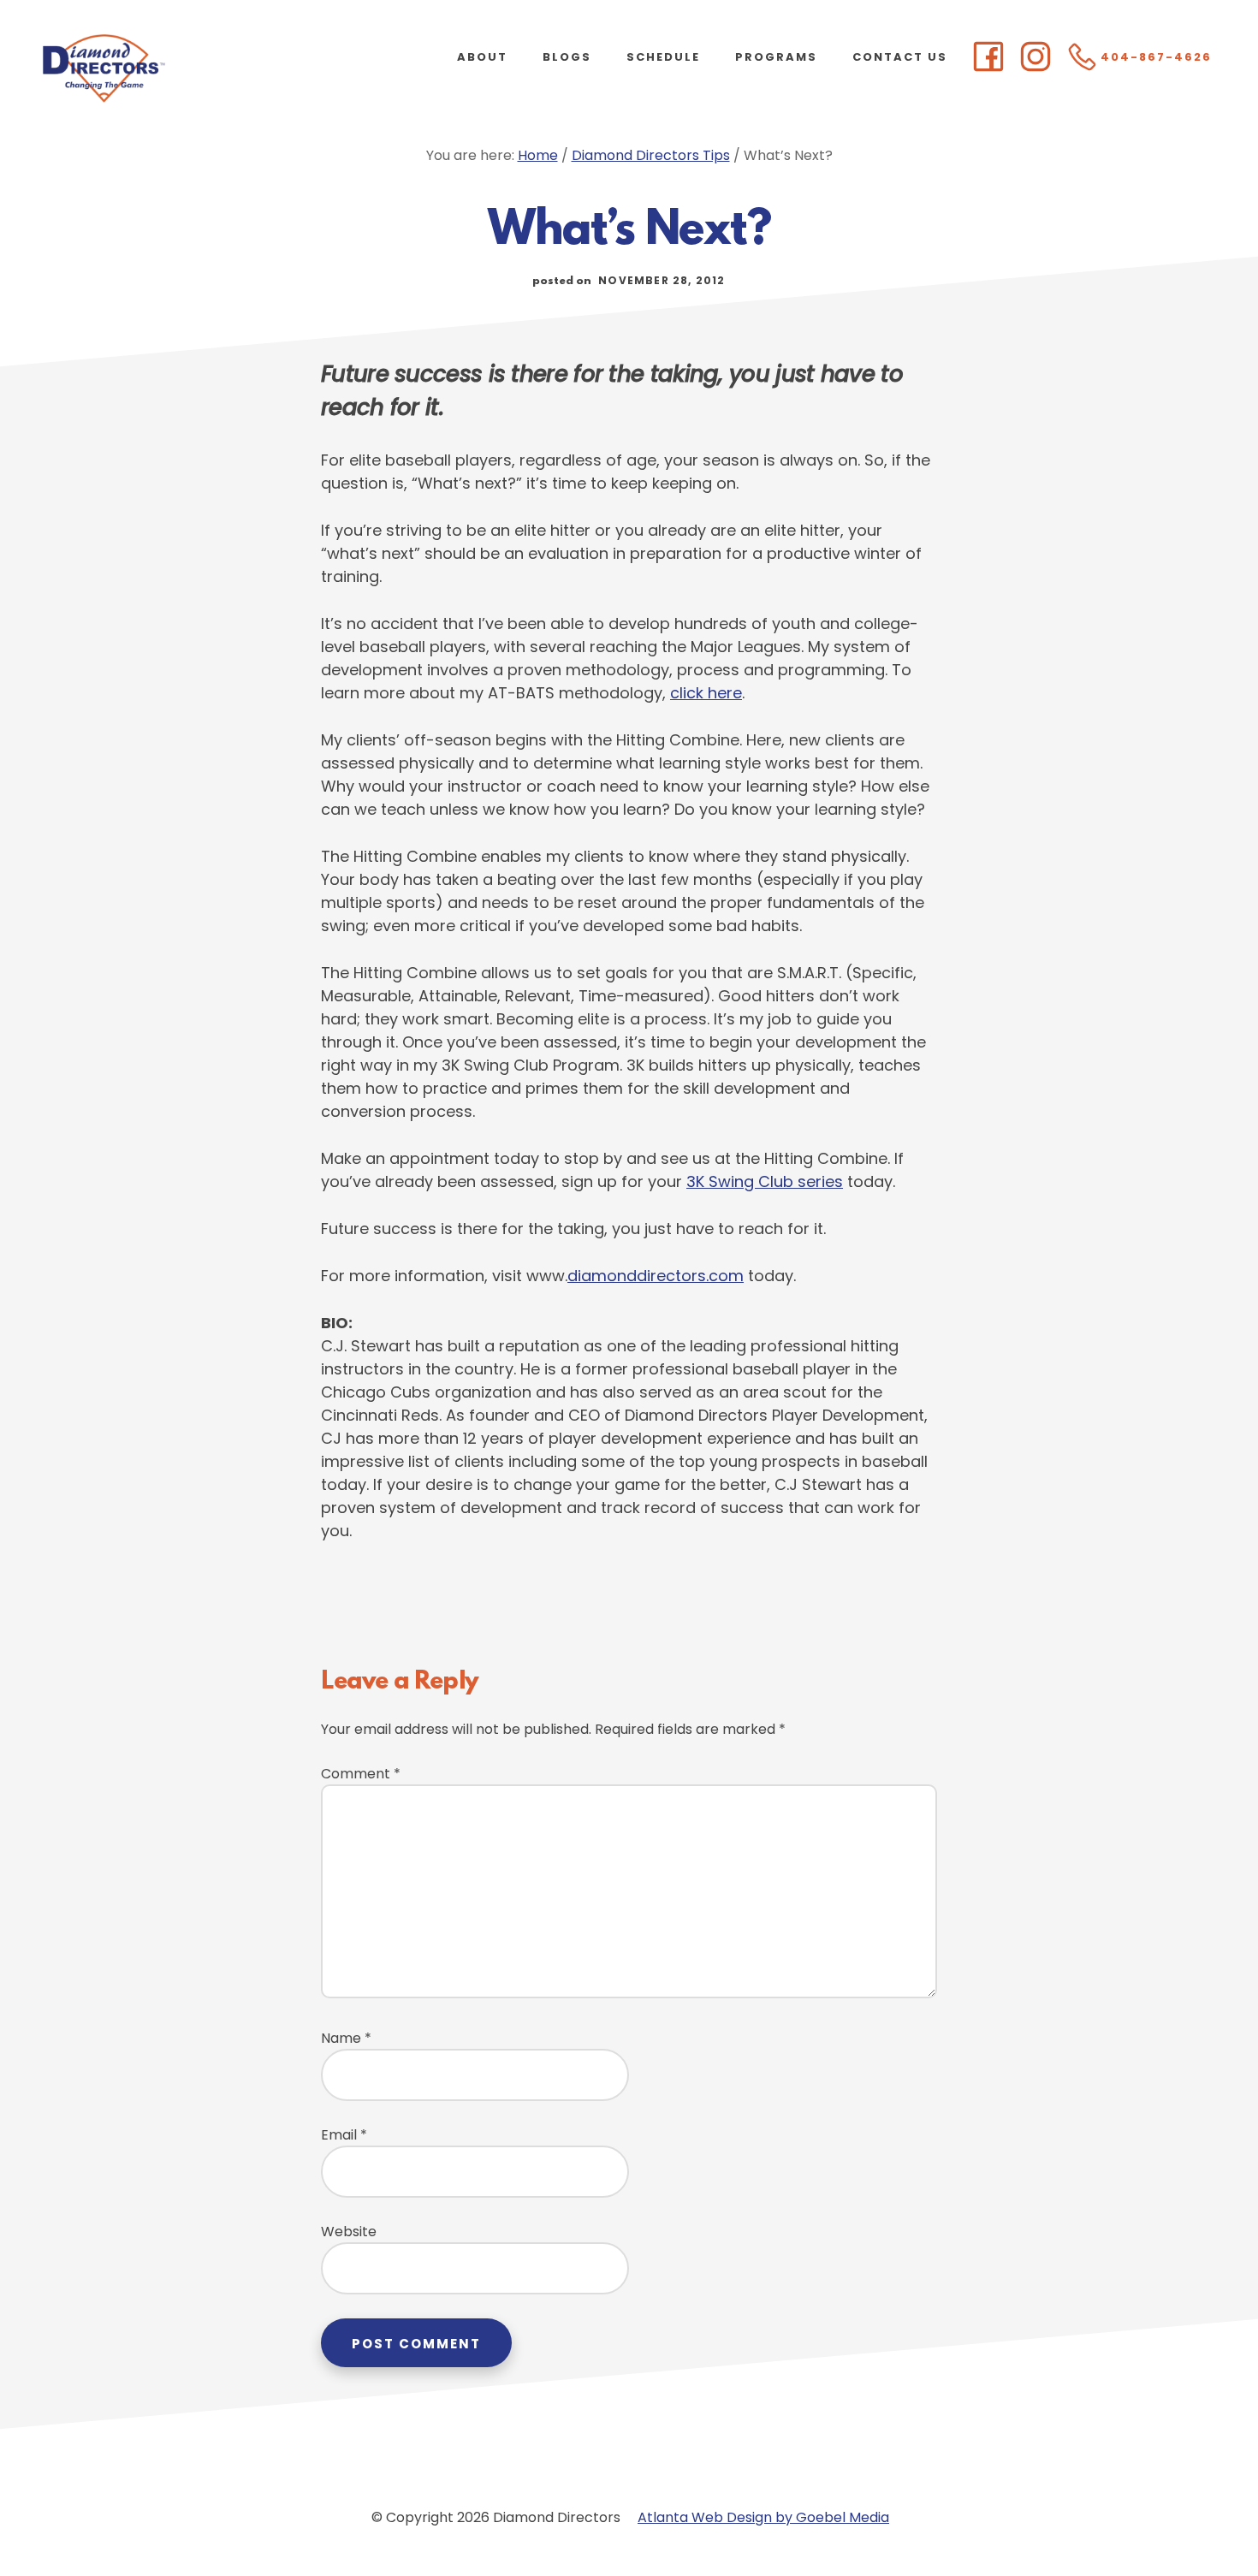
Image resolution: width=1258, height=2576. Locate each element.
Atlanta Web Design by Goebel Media (763, 2517)
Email (344, 2135)
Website (349, 2232)
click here (706, 693)
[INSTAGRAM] (1035, 58)
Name (346, 2038)
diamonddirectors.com (656, 1276)
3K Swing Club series (765, 1181)
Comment (361, 1774)
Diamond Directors (171, 68)
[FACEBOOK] (988, 58)
